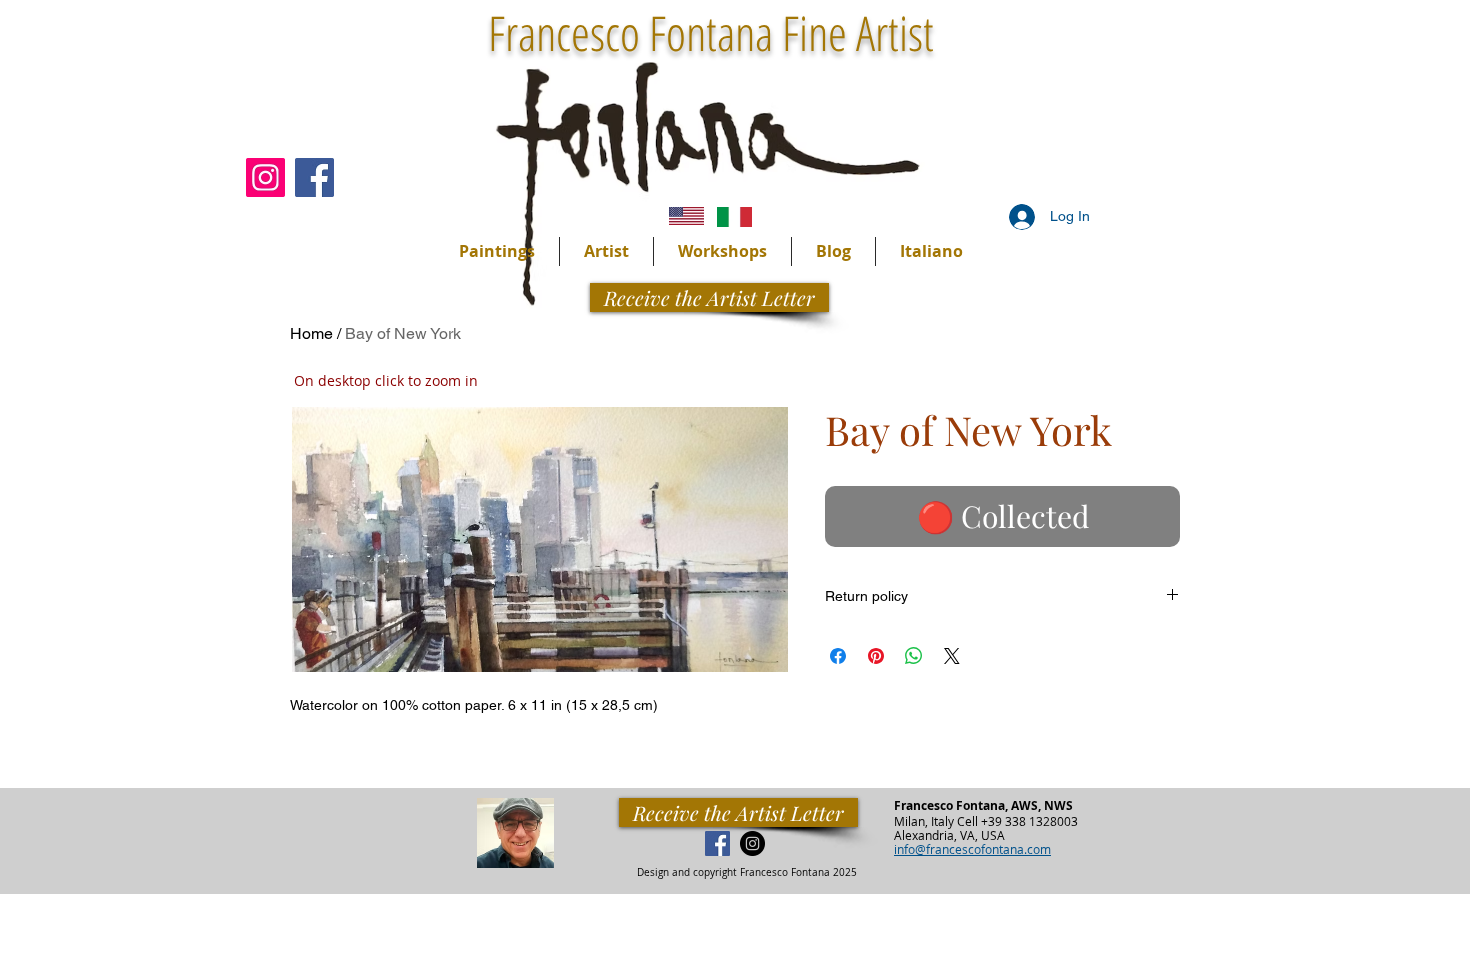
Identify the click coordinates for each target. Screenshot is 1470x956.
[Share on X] (952, 656)
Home (311, 333)
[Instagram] (265, 177)
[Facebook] (314, 177)
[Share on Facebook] (838, 656)
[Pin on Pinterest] (876, 656)
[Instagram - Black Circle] (752, 843)
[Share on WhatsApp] (914, 656)
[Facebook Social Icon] (717, 843)
